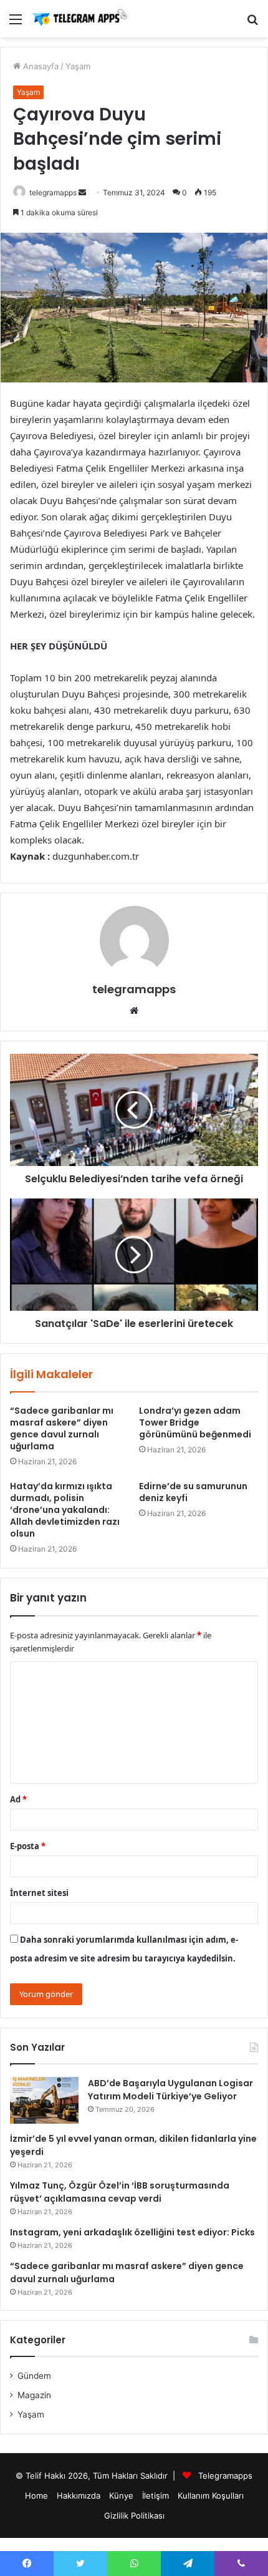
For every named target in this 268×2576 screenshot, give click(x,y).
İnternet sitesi (39, 1893)
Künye (121, 2496)
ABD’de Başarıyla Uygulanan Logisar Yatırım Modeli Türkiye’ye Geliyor (170, 2090)
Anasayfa (40, 66)
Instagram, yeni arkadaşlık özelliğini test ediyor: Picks (132, 2232)
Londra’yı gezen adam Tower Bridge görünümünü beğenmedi (195, 1422)
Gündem (34, 2376)
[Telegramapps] (81, 19)
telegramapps (53, 192)
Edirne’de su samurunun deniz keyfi (193, 1492)
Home (36, 2496)
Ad (18, 1799)
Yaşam (78, 66)
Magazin (34, 2395)
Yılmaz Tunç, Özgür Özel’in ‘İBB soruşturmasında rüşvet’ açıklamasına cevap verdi (120, 2192)
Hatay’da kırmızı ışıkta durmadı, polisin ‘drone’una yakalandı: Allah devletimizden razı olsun (65, 1510)
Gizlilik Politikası (134, 2515)
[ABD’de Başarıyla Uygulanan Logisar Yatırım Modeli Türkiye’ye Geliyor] (44, 2100)
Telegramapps (225, 2476)
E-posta (28, 1846)
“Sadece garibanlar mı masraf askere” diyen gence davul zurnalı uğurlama (62, 1428)
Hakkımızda (79, 2496)
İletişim (156, 2496)
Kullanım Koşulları (211, 2496)
